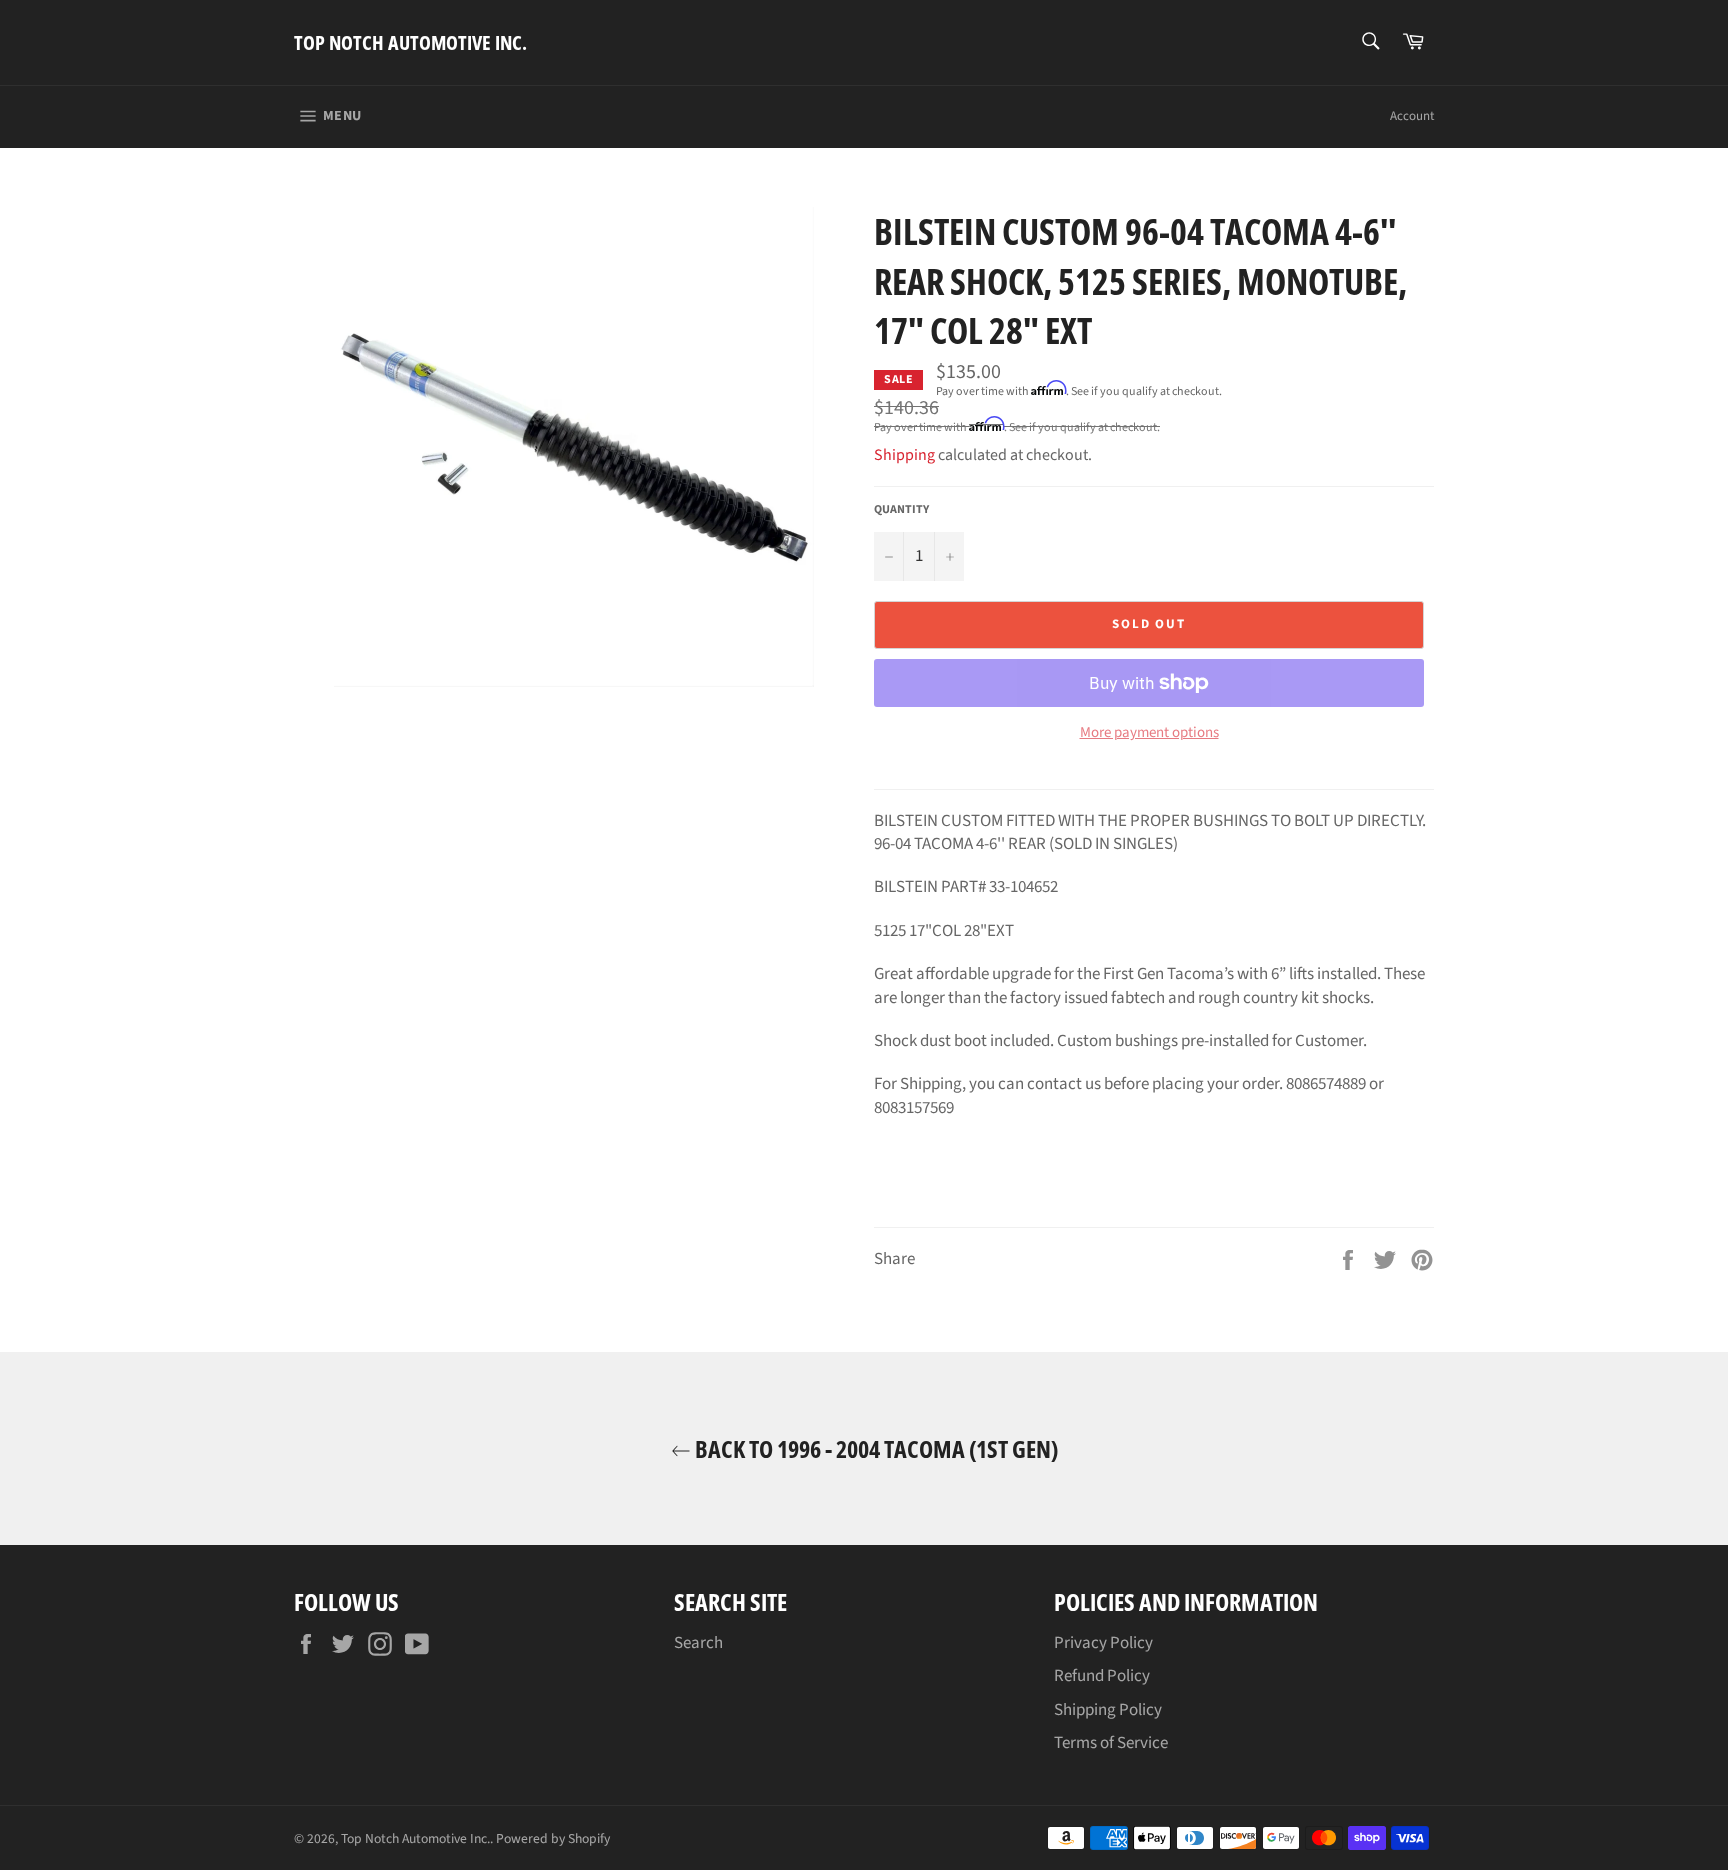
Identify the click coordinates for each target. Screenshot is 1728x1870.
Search (698, 1643)
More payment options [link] (1149, 733)
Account (1412, 116)
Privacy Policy (1103, 1643)
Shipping (904, 455)
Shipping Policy (1108, 1710)
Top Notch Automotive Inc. (410, 42)
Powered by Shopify (553, 1838)
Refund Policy (1102, 1676)
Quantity (901, 510)
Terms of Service (1111, 1743)
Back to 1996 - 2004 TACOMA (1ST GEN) (874, 1448)
